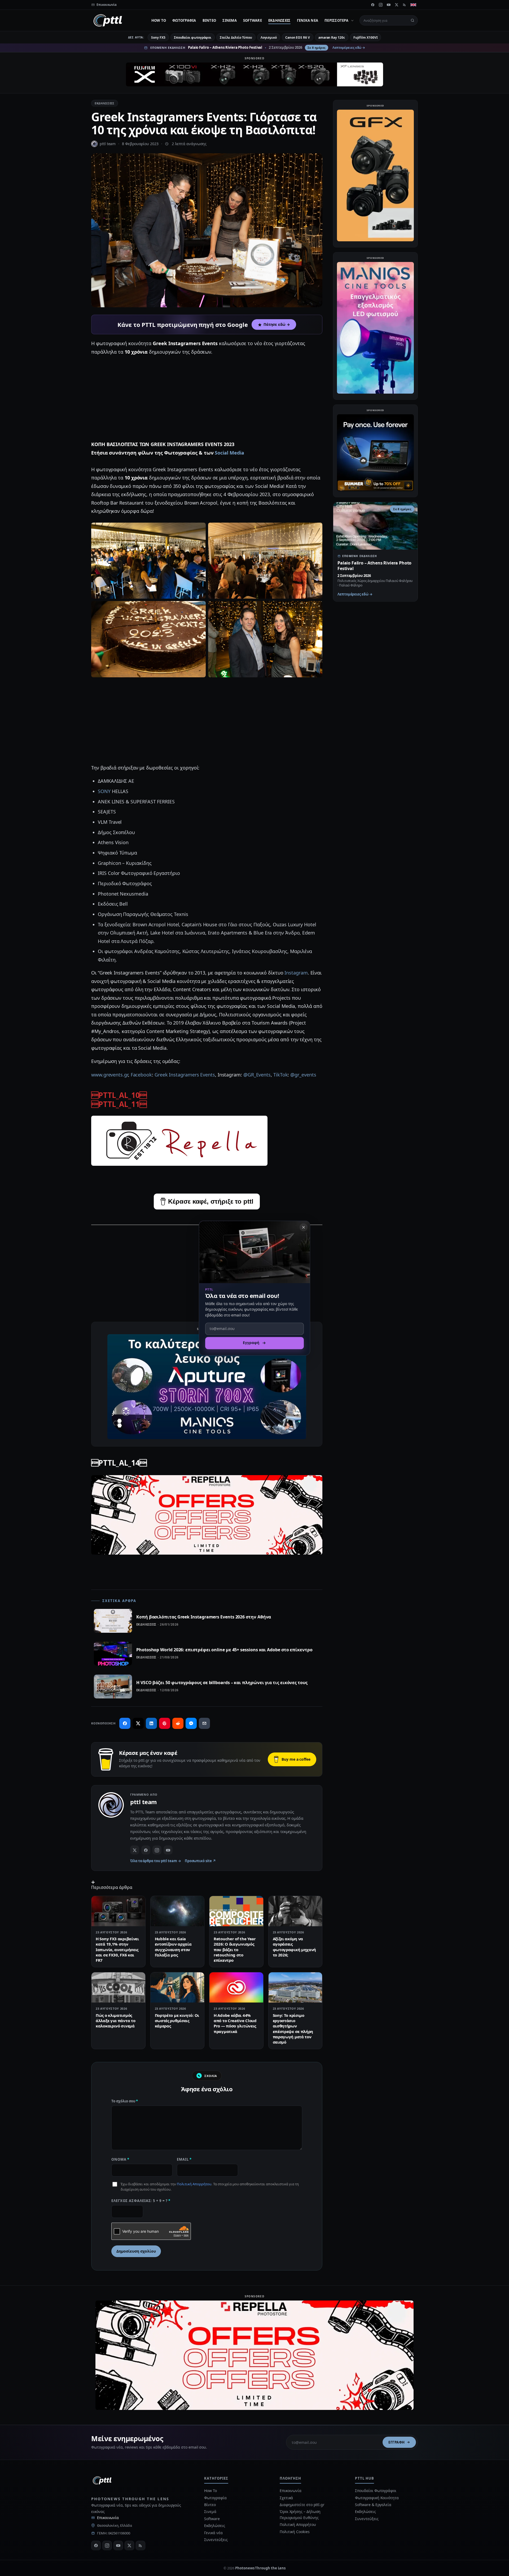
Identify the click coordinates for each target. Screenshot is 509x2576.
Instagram (296, 973)
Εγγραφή (397, 2442)
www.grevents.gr (110, 1075)
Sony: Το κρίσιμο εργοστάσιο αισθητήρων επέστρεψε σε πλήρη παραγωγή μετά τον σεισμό (293, 2029)
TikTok (281, 1075)
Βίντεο (209, 20)
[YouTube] (389, 5)
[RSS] (405, 5)
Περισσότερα (336, 20)
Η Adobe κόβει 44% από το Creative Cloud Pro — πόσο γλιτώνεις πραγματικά (235, 2023)
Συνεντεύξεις (216, 2540)
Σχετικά (286, 2498)
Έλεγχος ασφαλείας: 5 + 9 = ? (141, 2201)
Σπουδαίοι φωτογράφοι (193, 37)
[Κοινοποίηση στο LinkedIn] (151, 1723)
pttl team (108, 144)
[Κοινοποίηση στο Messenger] (191, 1723)
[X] (397, 5)
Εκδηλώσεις (279, 20)
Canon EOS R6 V (298, 37)
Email (184, 2159)
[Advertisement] (207, 398)
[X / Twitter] (135, 1850)
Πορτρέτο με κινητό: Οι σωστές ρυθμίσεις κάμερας (177, 2021)
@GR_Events (257, 1075)
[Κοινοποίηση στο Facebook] (125, 1723)
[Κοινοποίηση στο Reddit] (178, 1723)
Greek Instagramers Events (185, 1075)
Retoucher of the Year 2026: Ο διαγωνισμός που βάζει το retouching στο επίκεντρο (235, 1949)
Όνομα (120, 2159)
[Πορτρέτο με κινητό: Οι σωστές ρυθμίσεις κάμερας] (177, 1987)
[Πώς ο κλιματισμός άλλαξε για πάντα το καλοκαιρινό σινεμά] (118, 1987)
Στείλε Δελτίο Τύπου (236, 37)
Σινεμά (230, 20)
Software (253, 20)
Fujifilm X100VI (366, 37)
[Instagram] (381, 5)
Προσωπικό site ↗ (200, 1861)
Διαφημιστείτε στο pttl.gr (302, 2505)
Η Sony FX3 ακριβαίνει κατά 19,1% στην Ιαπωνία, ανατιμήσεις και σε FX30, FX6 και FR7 (117, 1949)
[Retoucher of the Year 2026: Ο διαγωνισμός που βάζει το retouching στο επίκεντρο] (236, 1911)
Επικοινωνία (108, 2518)
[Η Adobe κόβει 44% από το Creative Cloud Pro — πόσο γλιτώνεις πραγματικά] (236, 1987)
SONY (104, 791)
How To (159, 20)
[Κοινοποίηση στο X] (138, 1723)
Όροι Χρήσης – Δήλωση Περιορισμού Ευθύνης (300, 2514)
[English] (413, 5)
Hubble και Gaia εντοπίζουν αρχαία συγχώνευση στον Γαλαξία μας (173, 1947)
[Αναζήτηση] (413, 20)
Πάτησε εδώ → (277, 324)
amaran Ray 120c (332, 37)
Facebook (141, 1075)
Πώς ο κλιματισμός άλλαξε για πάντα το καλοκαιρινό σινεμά (115, 2021)
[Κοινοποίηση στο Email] (204, 1723)
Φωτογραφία (184, 20)
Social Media (229, 453)
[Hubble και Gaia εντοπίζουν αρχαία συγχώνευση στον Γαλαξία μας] (177, 1911)
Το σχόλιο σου (125, 2101)
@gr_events (303, 1075)
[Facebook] (373, 5)
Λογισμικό (269, 37)
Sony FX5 (158, 37)
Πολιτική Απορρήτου (194, 2184)
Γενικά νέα (308, 20)
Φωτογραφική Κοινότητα (377, 2498)
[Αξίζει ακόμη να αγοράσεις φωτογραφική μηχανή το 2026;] (295, 1911)
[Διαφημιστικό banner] (254, 74)
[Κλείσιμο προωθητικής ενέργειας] (304, 1227)
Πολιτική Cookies (295, 2532)
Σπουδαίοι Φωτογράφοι (376, 2491)
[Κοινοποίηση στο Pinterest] (165, 1723)
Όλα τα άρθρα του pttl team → (156, 1861)
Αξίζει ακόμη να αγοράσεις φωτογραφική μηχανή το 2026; (295, 1947)
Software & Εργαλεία (373, 2505)
